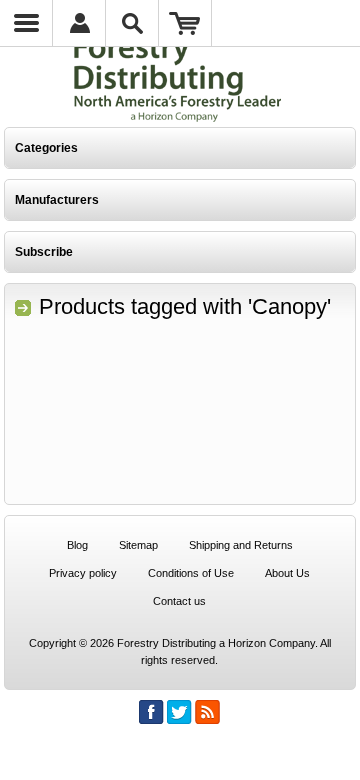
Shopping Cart (185, 23)
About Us (287, 573)
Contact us (179, 601)
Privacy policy (83, 573)
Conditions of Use (191, 573)
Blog (77, 545)
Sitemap (138, 545)
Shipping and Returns (241, 545)
